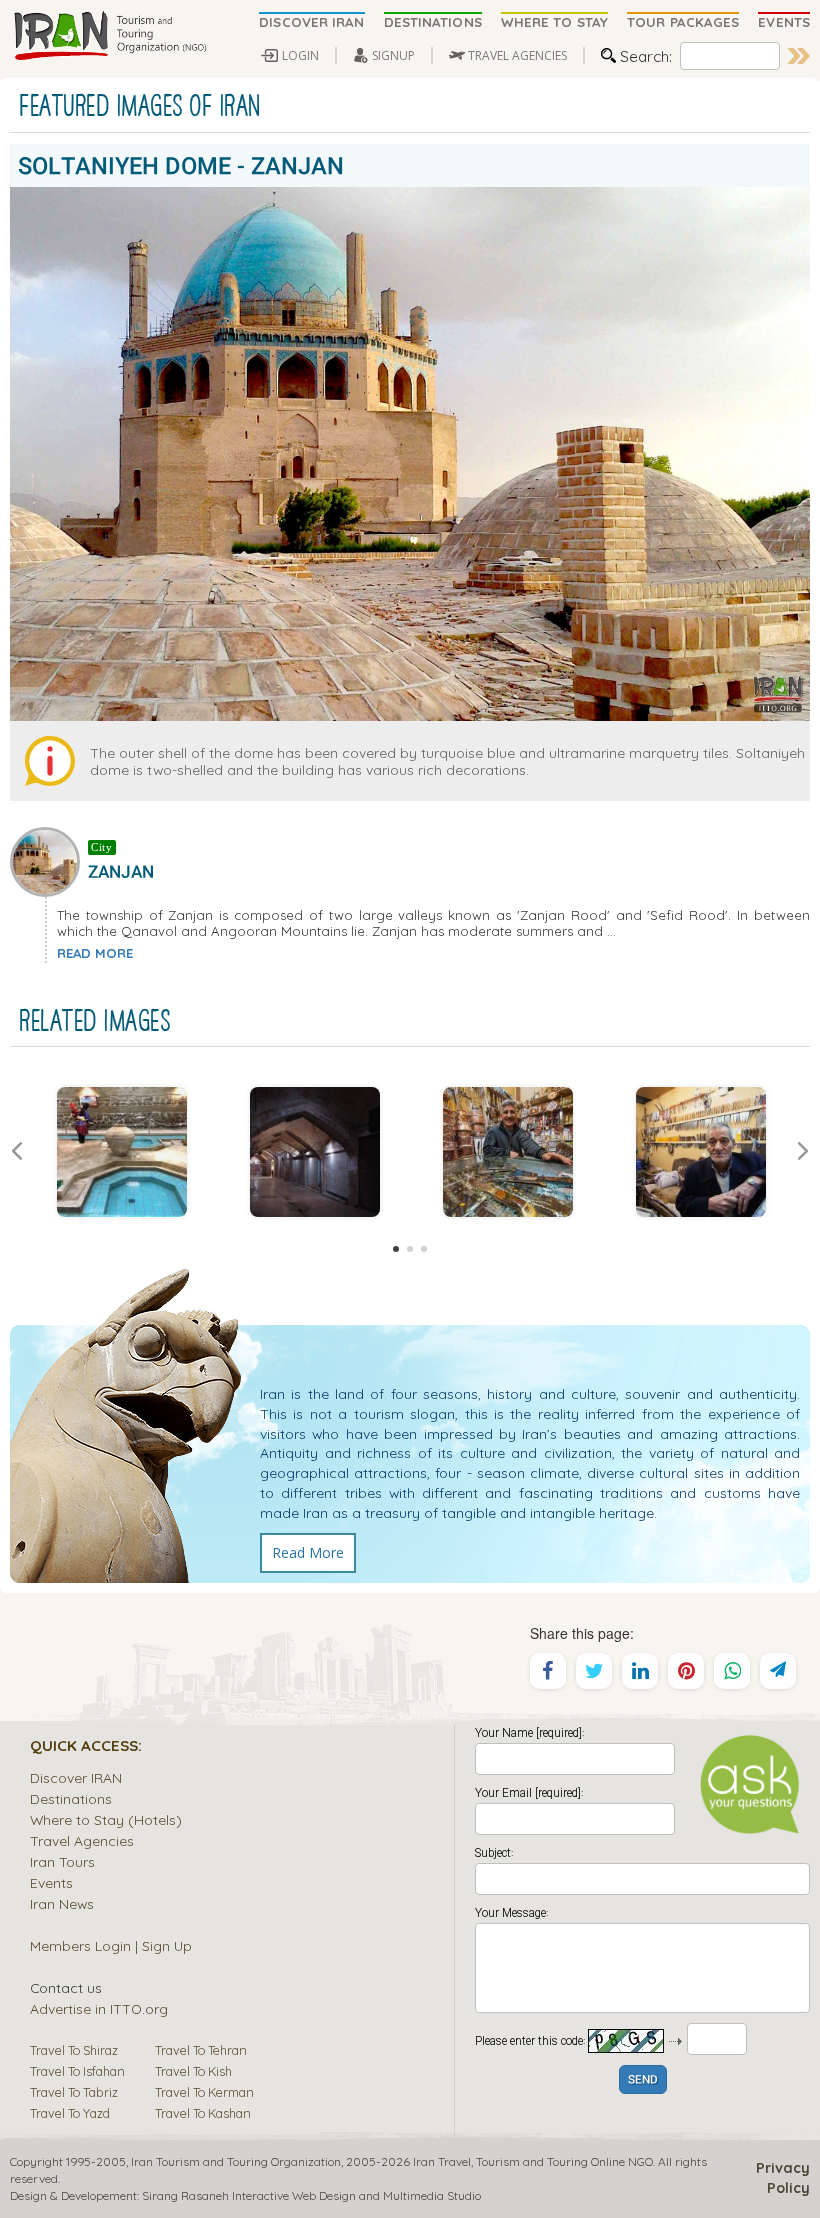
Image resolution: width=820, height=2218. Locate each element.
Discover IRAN (76, 1777)
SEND (643, 2080)
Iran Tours (62, 1861)
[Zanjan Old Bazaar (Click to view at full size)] (314, 1152)
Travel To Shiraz (74, 2050)
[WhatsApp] (732, 1671)
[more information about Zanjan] (49, 860)
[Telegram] (778, 1671)
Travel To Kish (193, 2071)
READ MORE (95, 953)
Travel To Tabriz (74, 2092)
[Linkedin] (640, 1671)
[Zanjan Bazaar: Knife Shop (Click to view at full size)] (507, 1152)
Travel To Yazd (70, 2113)
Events (51, 1882)
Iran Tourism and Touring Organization (236, 2161)
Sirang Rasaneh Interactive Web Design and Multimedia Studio (311, 2195)
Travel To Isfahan (77, 2071)
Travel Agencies (82, 1840)
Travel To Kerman (204, 2092)
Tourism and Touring (532, 2161)
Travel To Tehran (201, 2050)
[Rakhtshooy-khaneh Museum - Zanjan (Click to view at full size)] (121, 1152)
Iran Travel (442, 2161)
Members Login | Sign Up (111, 1945)
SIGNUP (393, 55)
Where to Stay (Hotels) (106, 1819)
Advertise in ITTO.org (99, 2008)
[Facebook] (548, 1671)
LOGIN (300, 55)
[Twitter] (594, 1671)
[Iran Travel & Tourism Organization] (110, 37)
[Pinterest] (686, 1671)
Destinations (71, 1798)
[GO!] (799, 56)
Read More (308, 1552)
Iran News (62, 1903)
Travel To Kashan (203, 2113)
